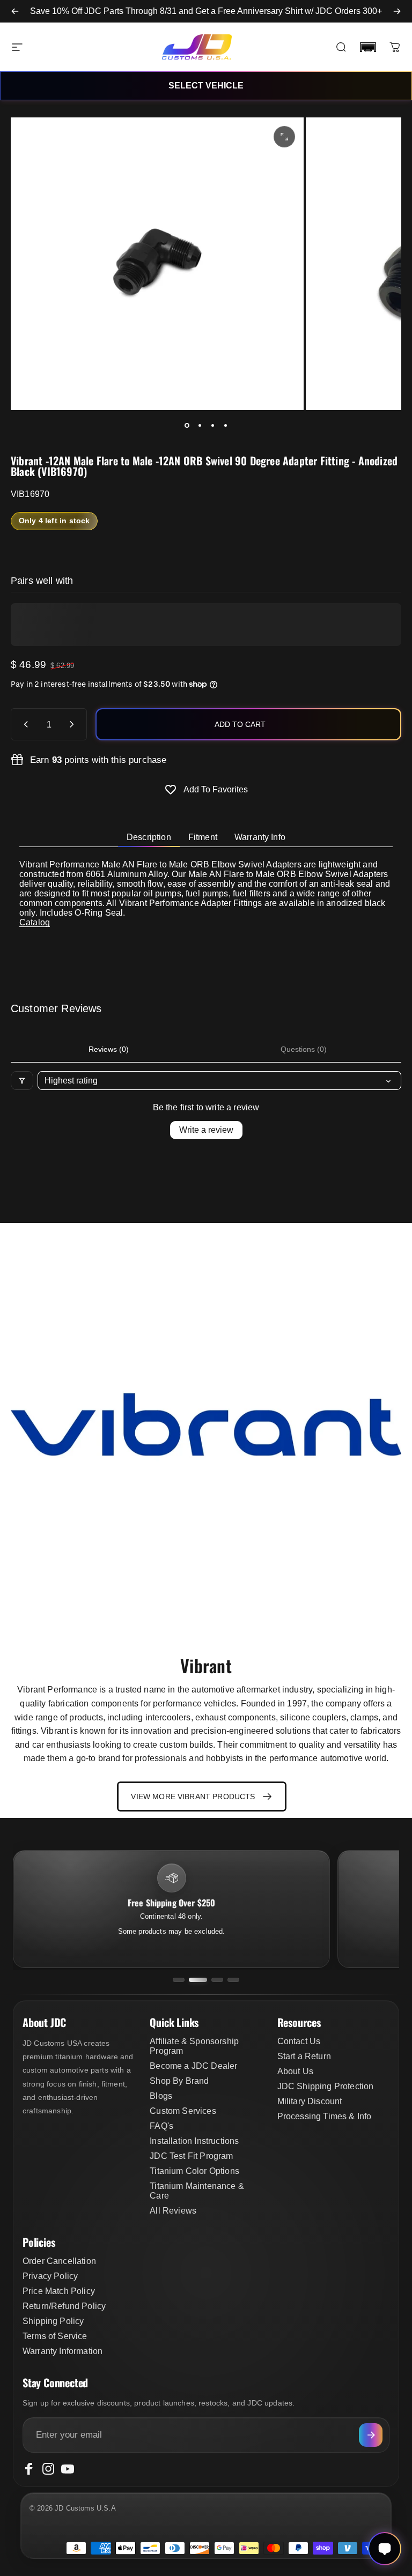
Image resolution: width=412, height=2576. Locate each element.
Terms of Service (55, 2336)
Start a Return (304, 2056)
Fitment (203, 837)
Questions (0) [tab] (304, 1049)
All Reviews (173, 2211)
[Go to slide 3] (217, 1980)
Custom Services (183, 2111)
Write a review (206, 1130)
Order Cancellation (59, 2261)
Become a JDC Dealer (193, 2066)
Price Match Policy (59, 2291)
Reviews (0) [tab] (109, 1049)
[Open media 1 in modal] (284, 137)
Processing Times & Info (325, 2116)
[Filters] (22, 1081)
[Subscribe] (371, 2435)
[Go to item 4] (225, 425)
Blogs (161, 2096)
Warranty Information (62, 2351)
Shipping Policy (53, 2321)
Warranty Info (260, 837)
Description (149, 837)
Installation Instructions (194, 2141)
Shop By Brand (179, 2081)
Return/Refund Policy (64, 2306)
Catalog (35, 922)
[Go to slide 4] (233, 1980)
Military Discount (310, 2101)
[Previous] (15, 11)
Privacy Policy (50, 2276)
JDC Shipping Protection (326, 2086)
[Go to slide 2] (198, 1980)
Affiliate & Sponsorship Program (194, 2046)
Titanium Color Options (194, 2171)
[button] (368, 47)
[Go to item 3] (212, 425)
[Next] (397, 11)
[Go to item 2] (200, 425)
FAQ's (161, 2126)
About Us (295, 2071)
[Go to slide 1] (179, 1980)
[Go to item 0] (187, 425)
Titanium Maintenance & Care (197, 2191)
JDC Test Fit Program (191, 2156)
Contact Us (299, 2041)
